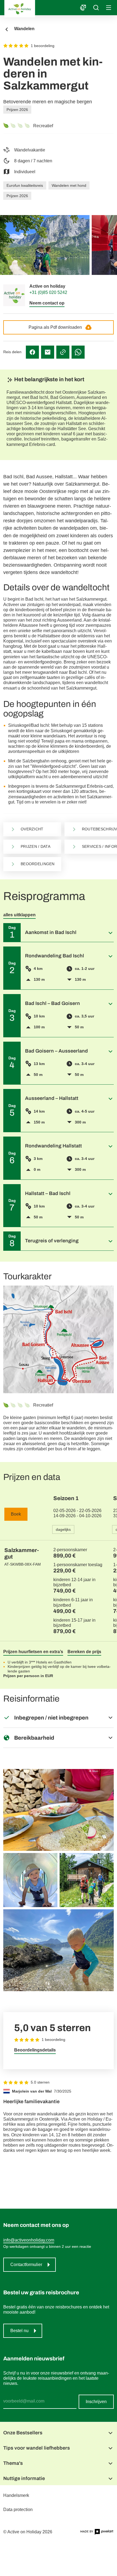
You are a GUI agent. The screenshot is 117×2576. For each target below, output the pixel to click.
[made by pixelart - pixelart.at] (97, 2532)
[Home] (39, 9)
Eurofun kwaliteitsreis (25, 185)
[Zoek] (96, 8)
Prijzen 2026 (17, 110)
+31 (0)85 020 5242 (48, 292)
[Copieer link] (63, 352)
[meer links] (83, 8)
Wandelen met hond (69, 185)
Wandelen (24, 29)
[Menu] (109, 7)
